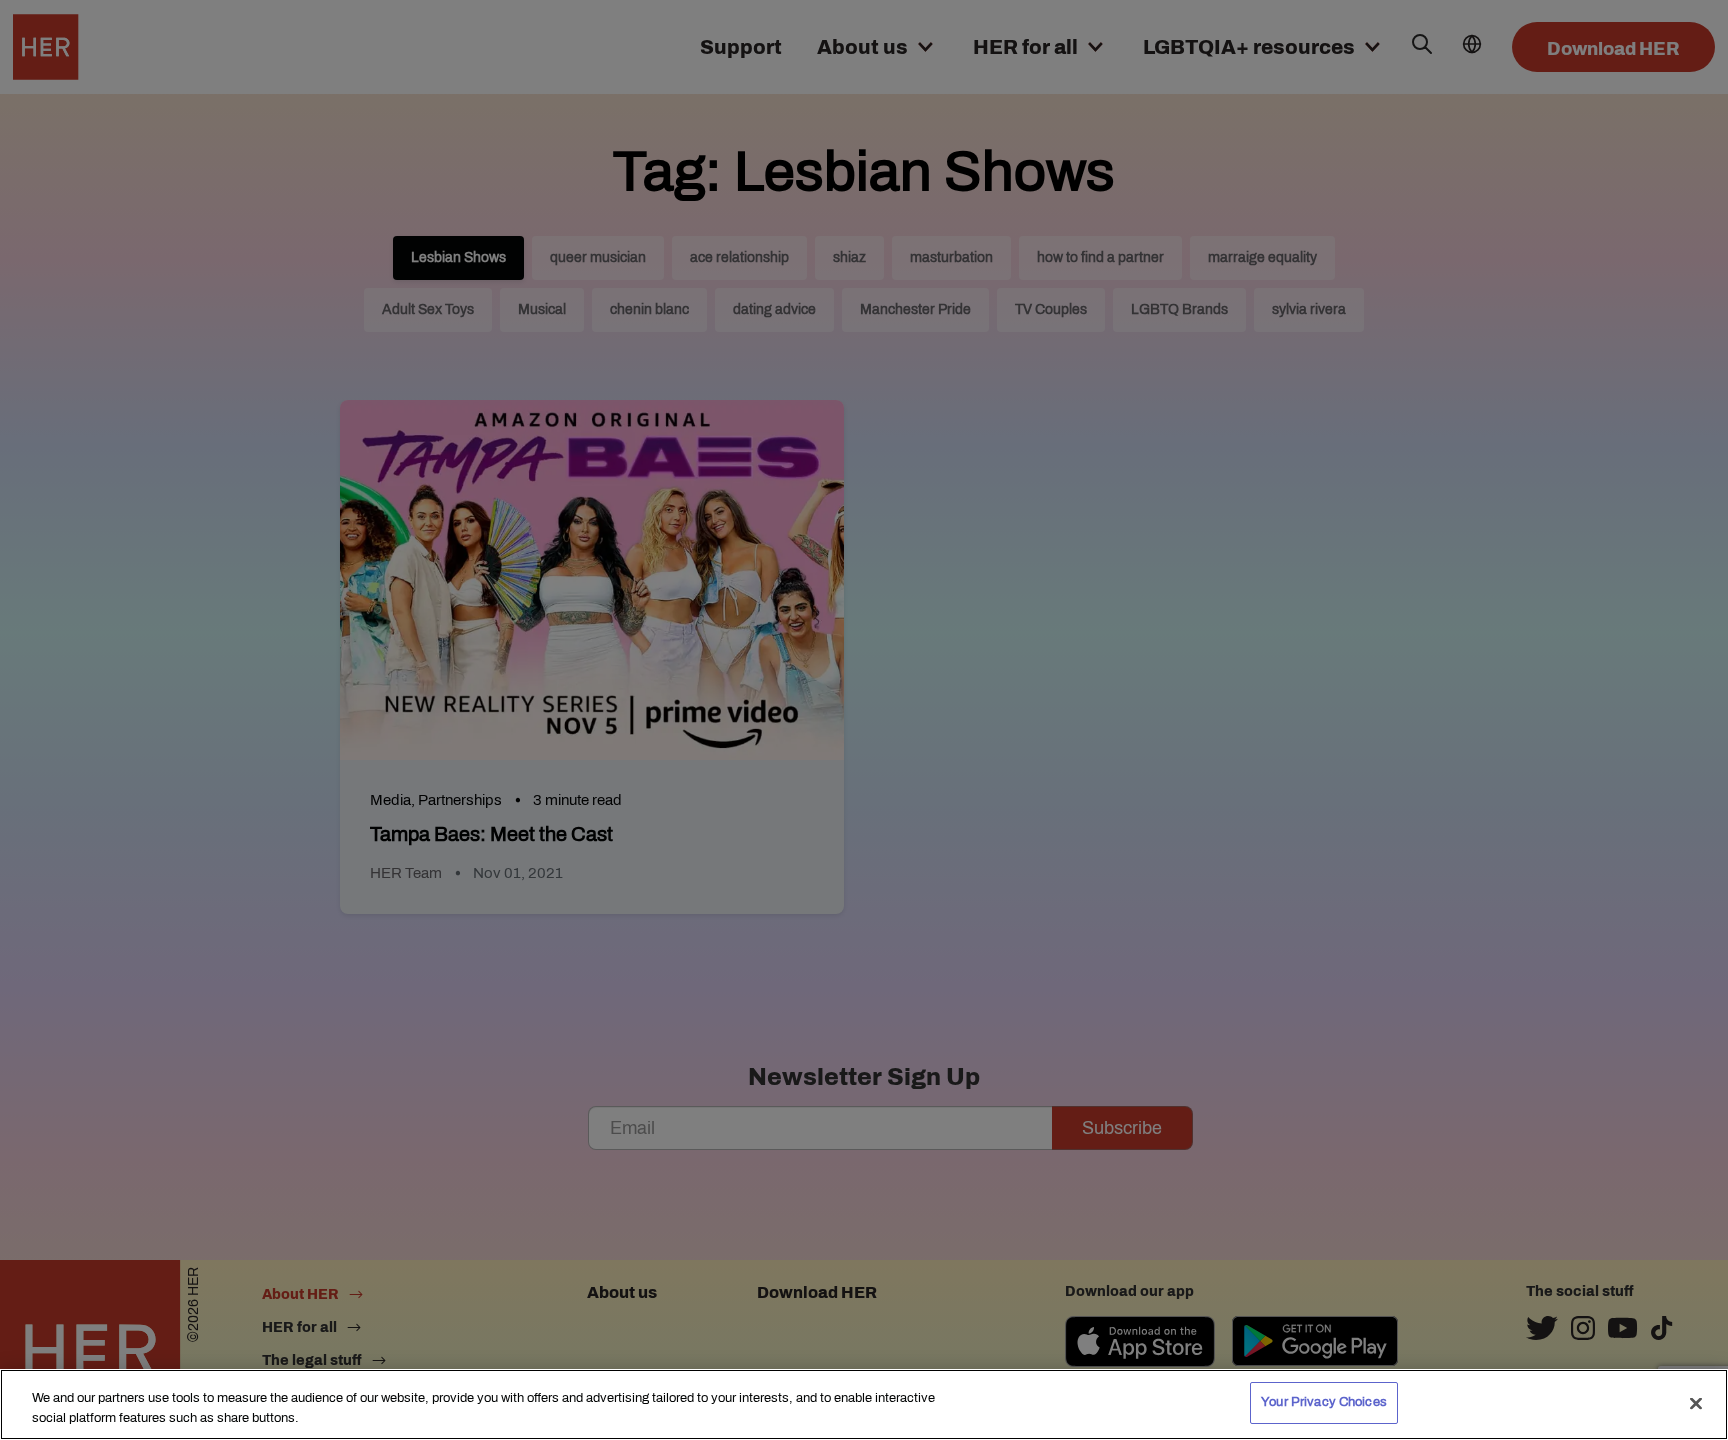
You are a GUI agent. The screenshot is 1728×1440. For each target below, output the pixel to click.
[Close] (1696, 1403)
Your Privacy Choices (1324, 1402)
